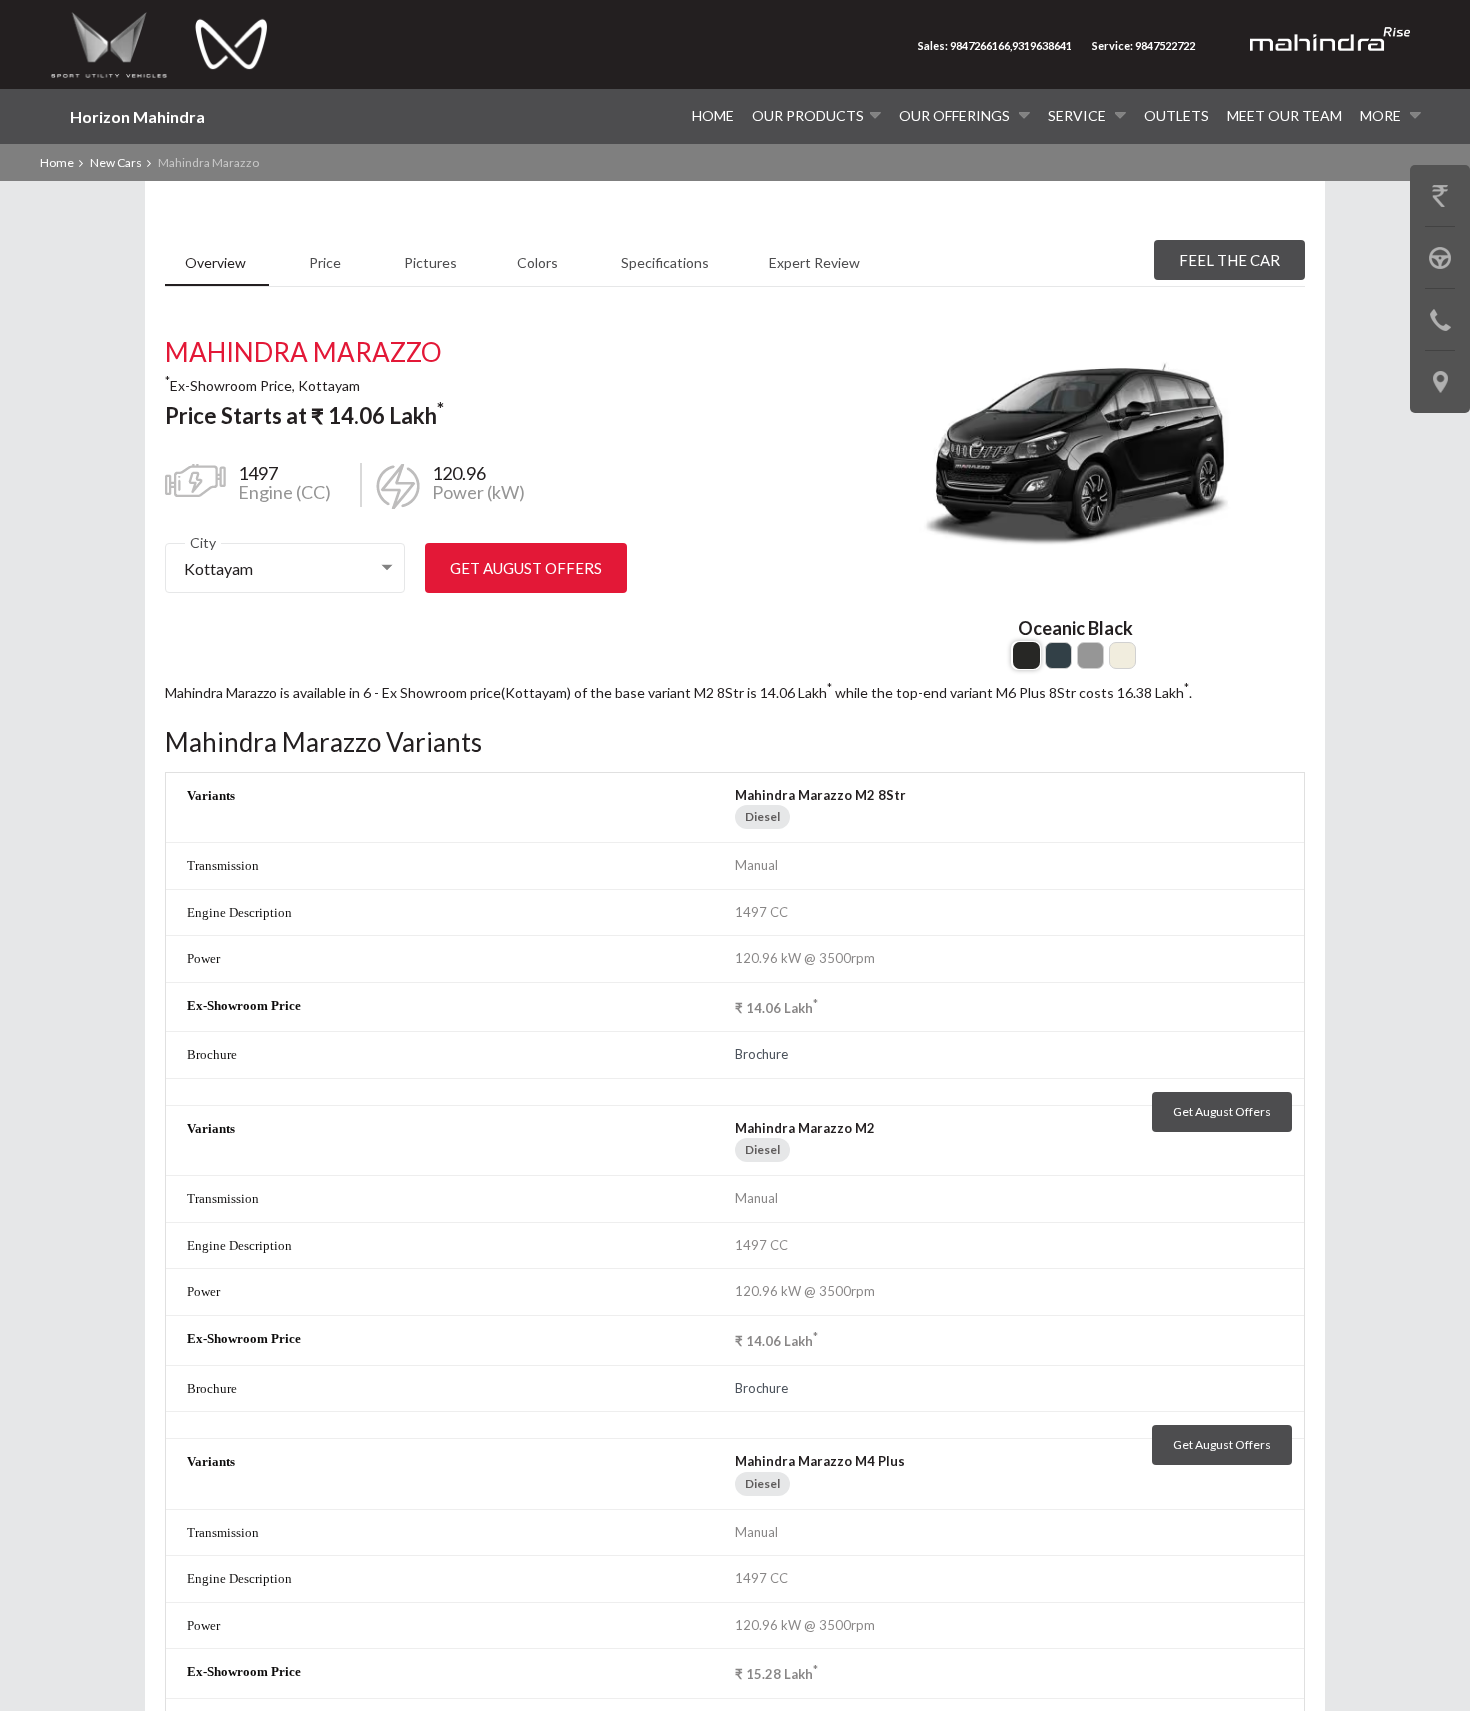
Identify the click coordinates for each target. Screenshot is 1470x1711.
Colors (539, 262)
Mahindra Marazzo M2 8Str (820, 795)
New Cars (116, 162)
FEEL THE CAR (1229, 260)
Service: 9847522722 (1143, 45)
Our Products (808, 115)
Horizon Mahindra (137, 116)
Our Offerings (956, 115)
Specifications (665, 262)
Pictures (430, 262)
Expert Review (814, 262)
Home (713, 115)
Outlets (1176, 115)
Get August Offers (526, 568)
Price (326, 262)
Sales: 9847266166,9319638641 (995, 45)
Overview (217, 262)
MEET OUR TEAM (1284, 115)
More (1382, 115)
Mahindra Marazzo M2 (805, 1128)
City (203, 542)
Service (1078, 115)
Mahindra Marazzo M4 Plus (820, 1461)
